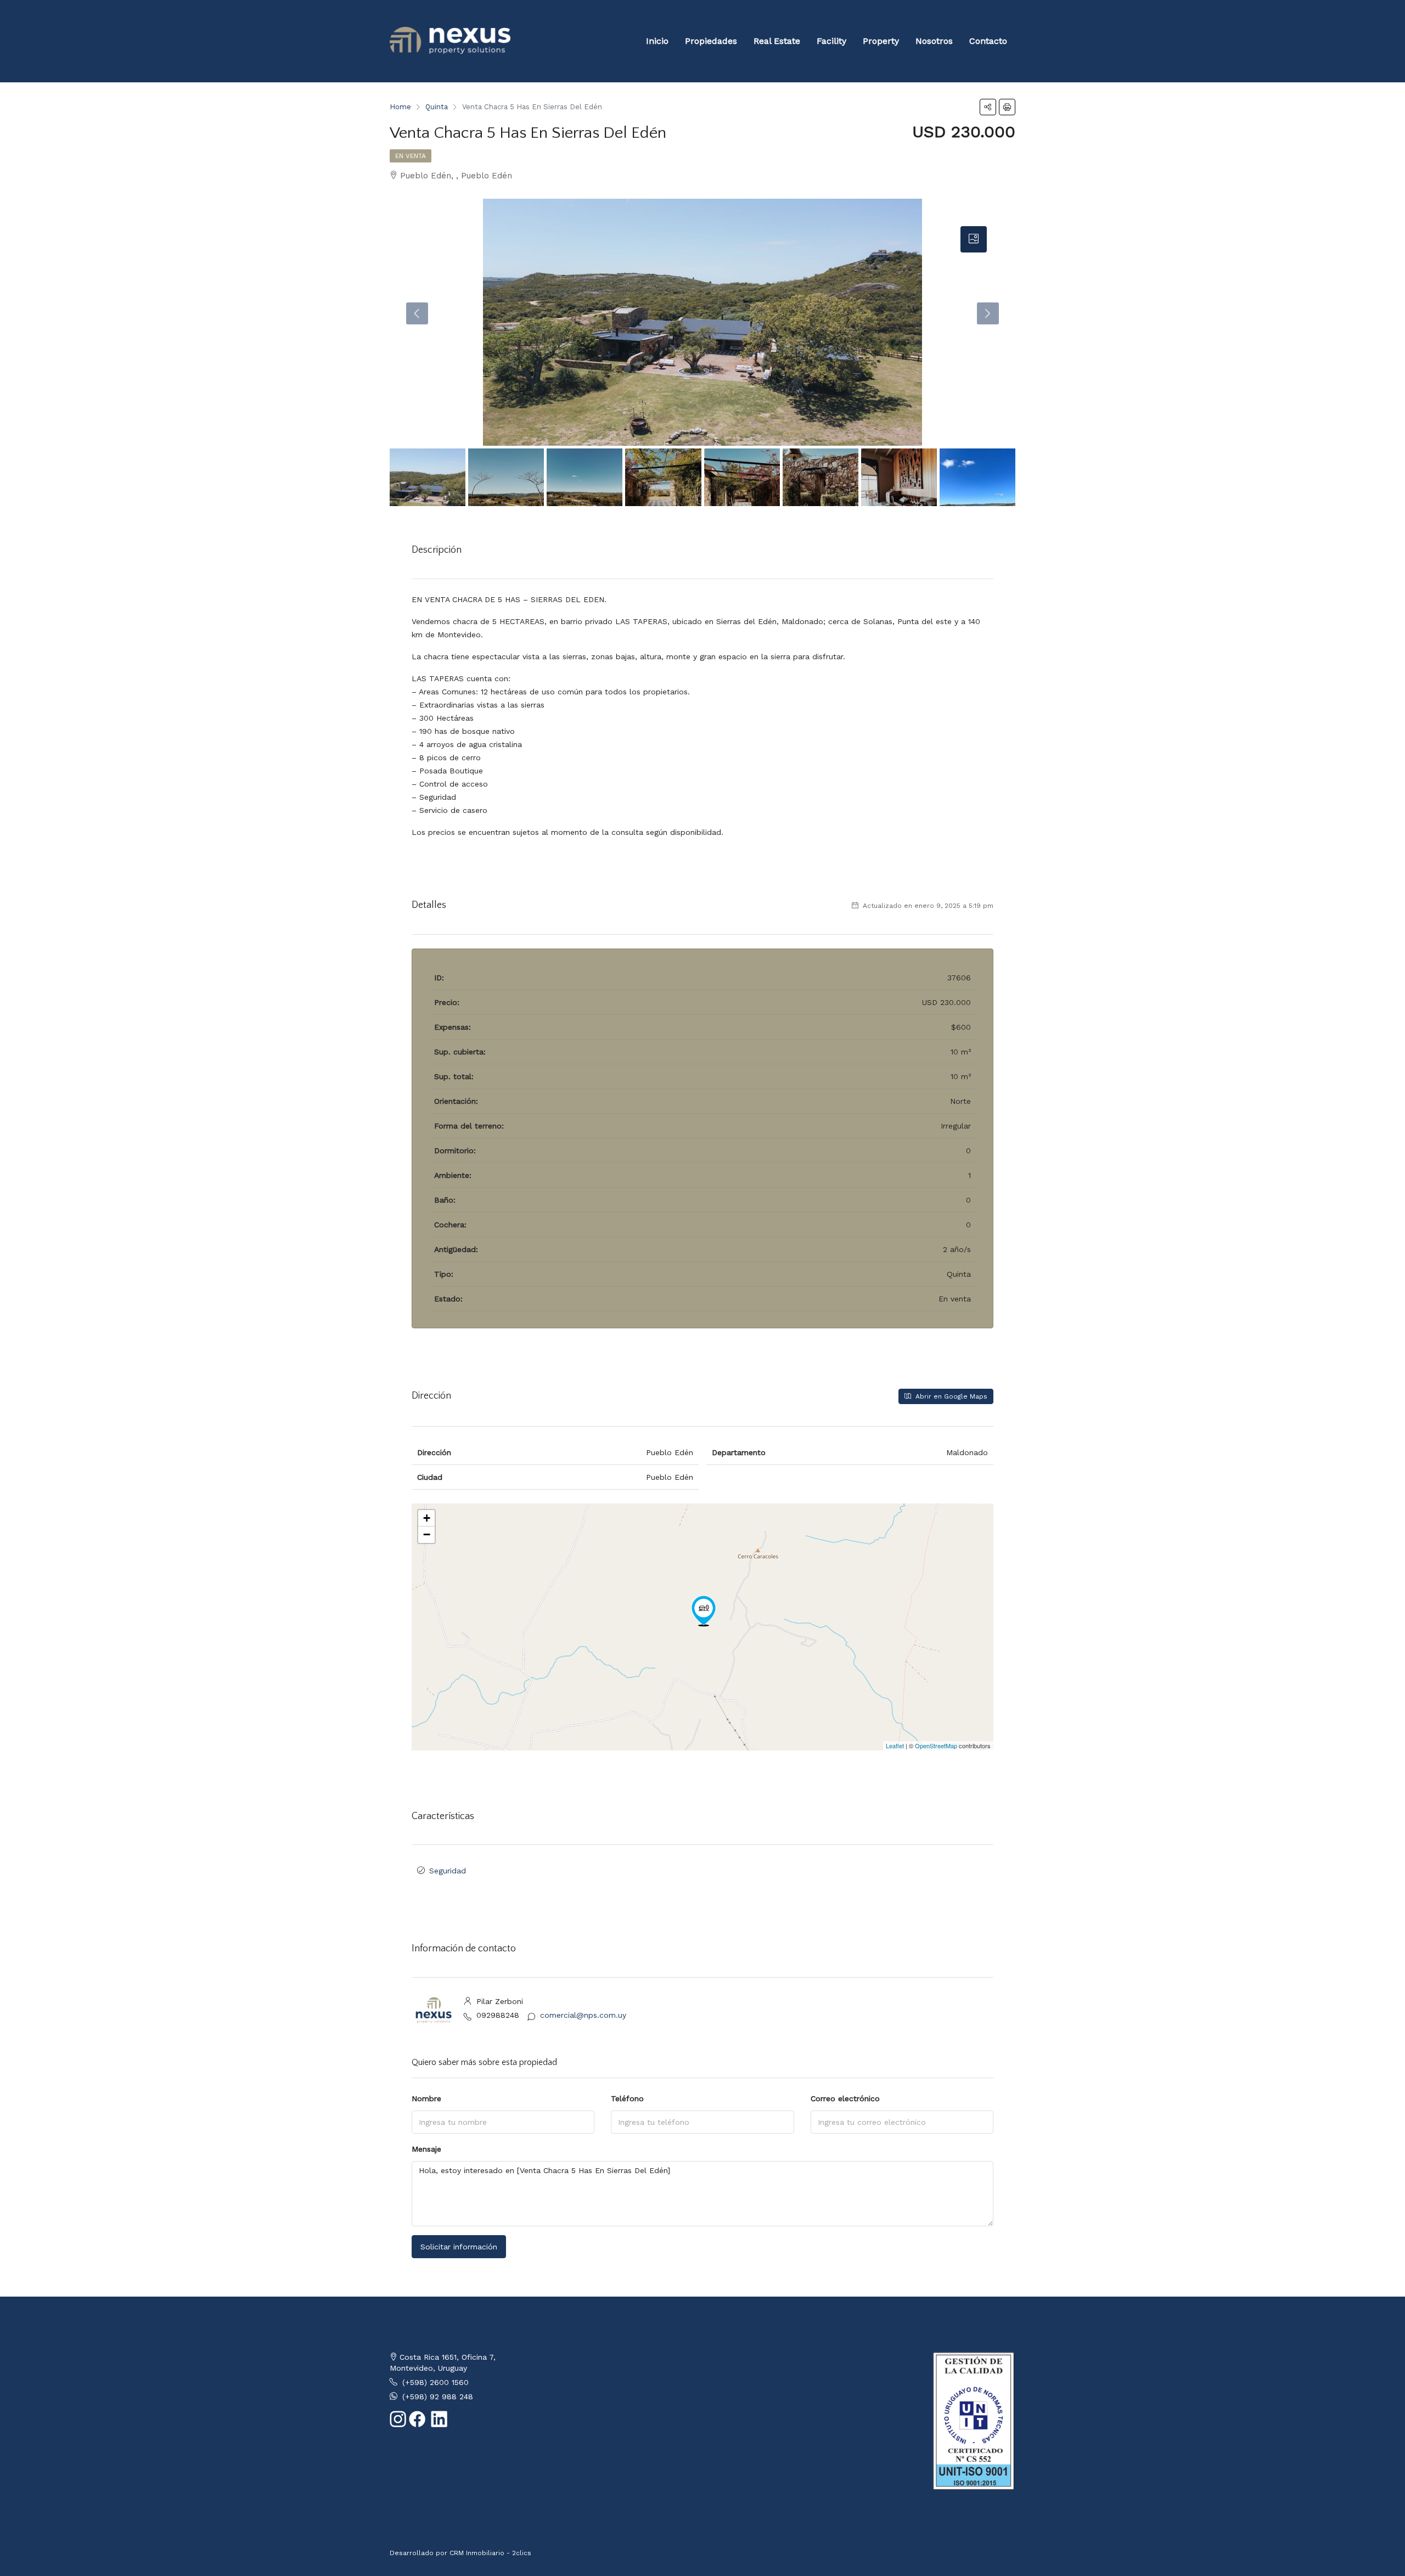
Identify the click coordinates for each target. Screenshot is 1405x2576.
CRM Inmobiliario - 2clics (490, 2553)
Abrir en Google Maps (950, 1396)
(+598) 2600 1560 (435, 2382)
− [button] (427, 1534)
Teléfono (627, 2098)
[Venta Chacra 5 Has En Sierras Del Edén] (704, 1611)
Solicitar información (459, 2247)
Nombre (426, 2098)
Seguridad (448, 1871)
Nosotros (934, 41)
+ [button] (427, 1518)
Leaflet (895, 1746)
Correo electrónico (845, 2098)
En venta (411, 156)
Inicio (657, 41)
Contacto (988, 41)
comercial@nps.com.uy (583, 2015)
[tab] (974, 239)
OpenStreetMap (936, 1746)
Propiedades (711, 41)
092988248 (498, 2015)
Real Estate (777, 41)
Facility (831, 41)
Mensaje (426, 2149)
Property (881, 41)
